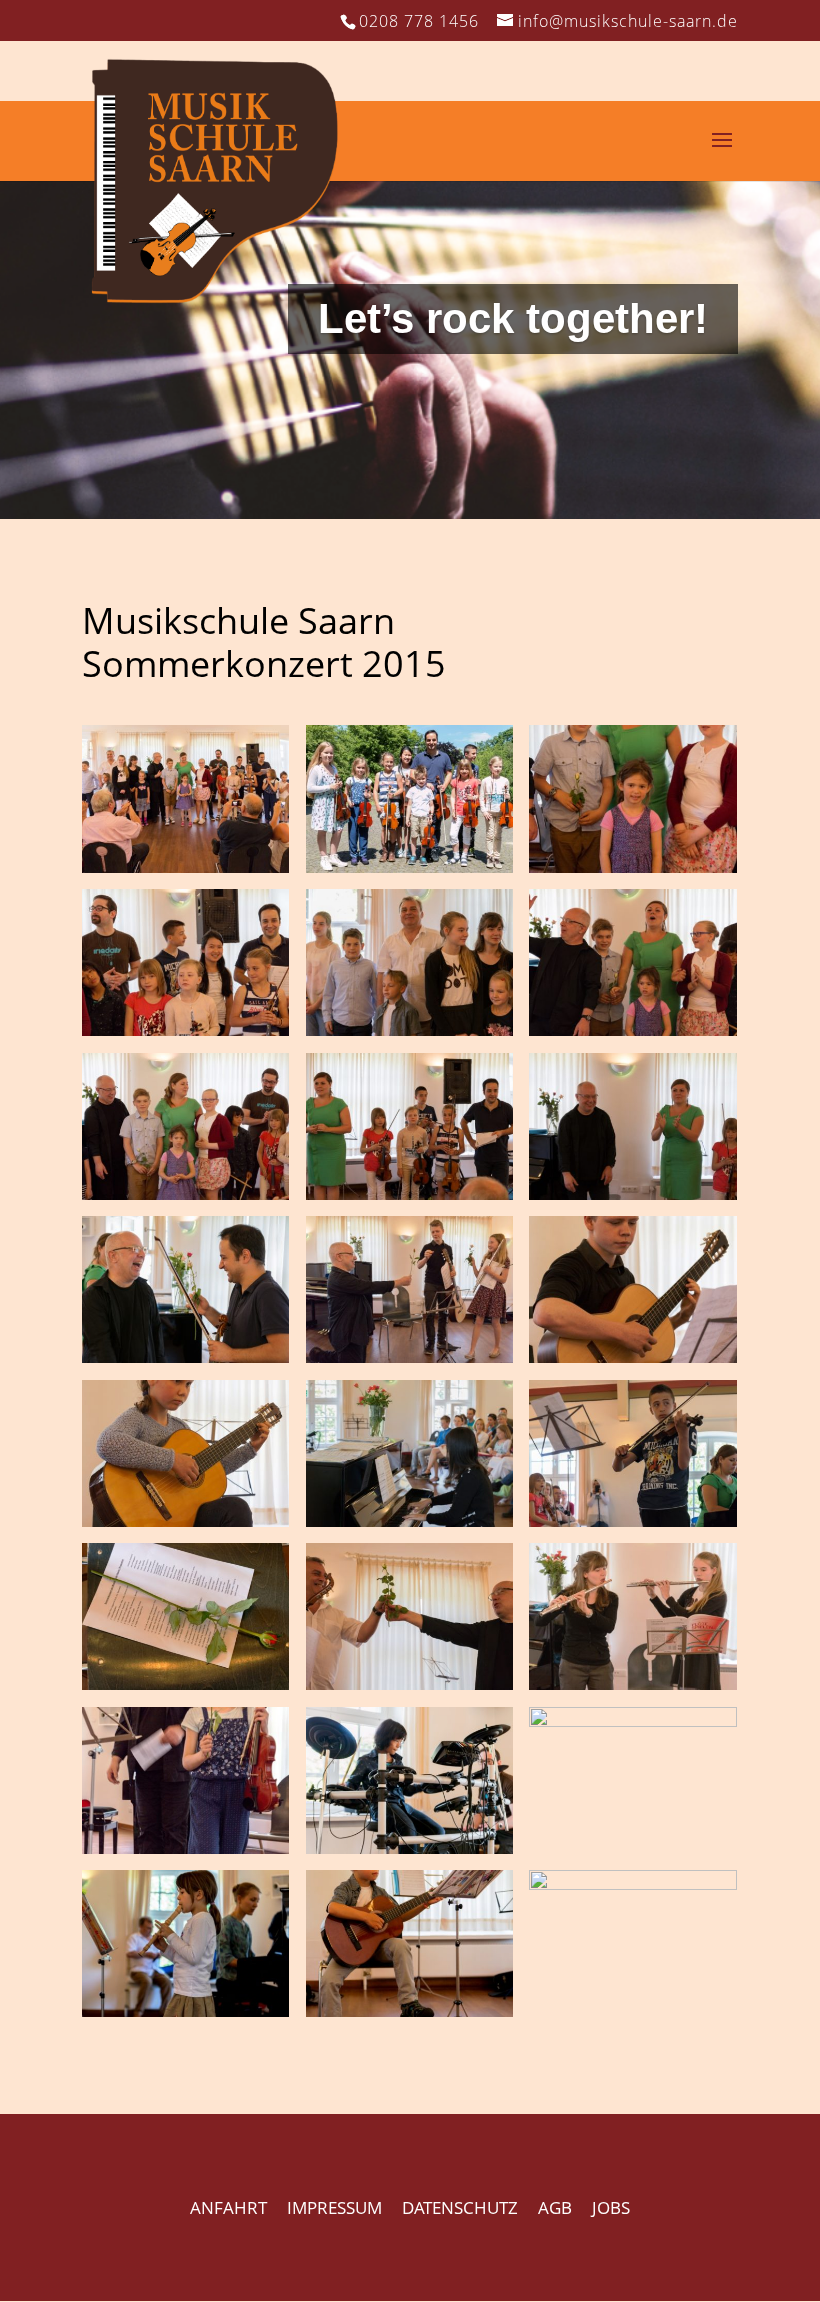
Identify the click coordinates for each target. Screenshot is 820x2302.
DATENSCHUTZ (460, 2207)
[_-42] (185, 1847)
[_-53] (409, 1683)
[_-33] (409, 1847)
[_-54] (185, 1683)
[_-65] (185, 1520)
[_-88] (185, 1356)
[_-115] (185, 866)
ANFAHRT (228, 2207)
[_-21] (185, 2010)
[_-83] (632, 1356)
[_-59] (632, 1520)
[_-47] (632, 1683)
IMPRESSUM (334, 2207)
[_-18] (409, 2010)
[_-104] (185, 1029)
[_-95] (632, 1193)
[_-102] (409, 1029)
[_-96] (409, 1193)
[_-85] (409, 1356)
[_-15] (632, 1883)
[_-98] (185, 1193)
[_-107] (409, 866)
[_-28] (632, 1720)
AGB (555, 2207)
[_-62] (409, 1520)
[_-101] (632, 1029)
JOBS (611, 2207)
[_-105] (632, 866)
